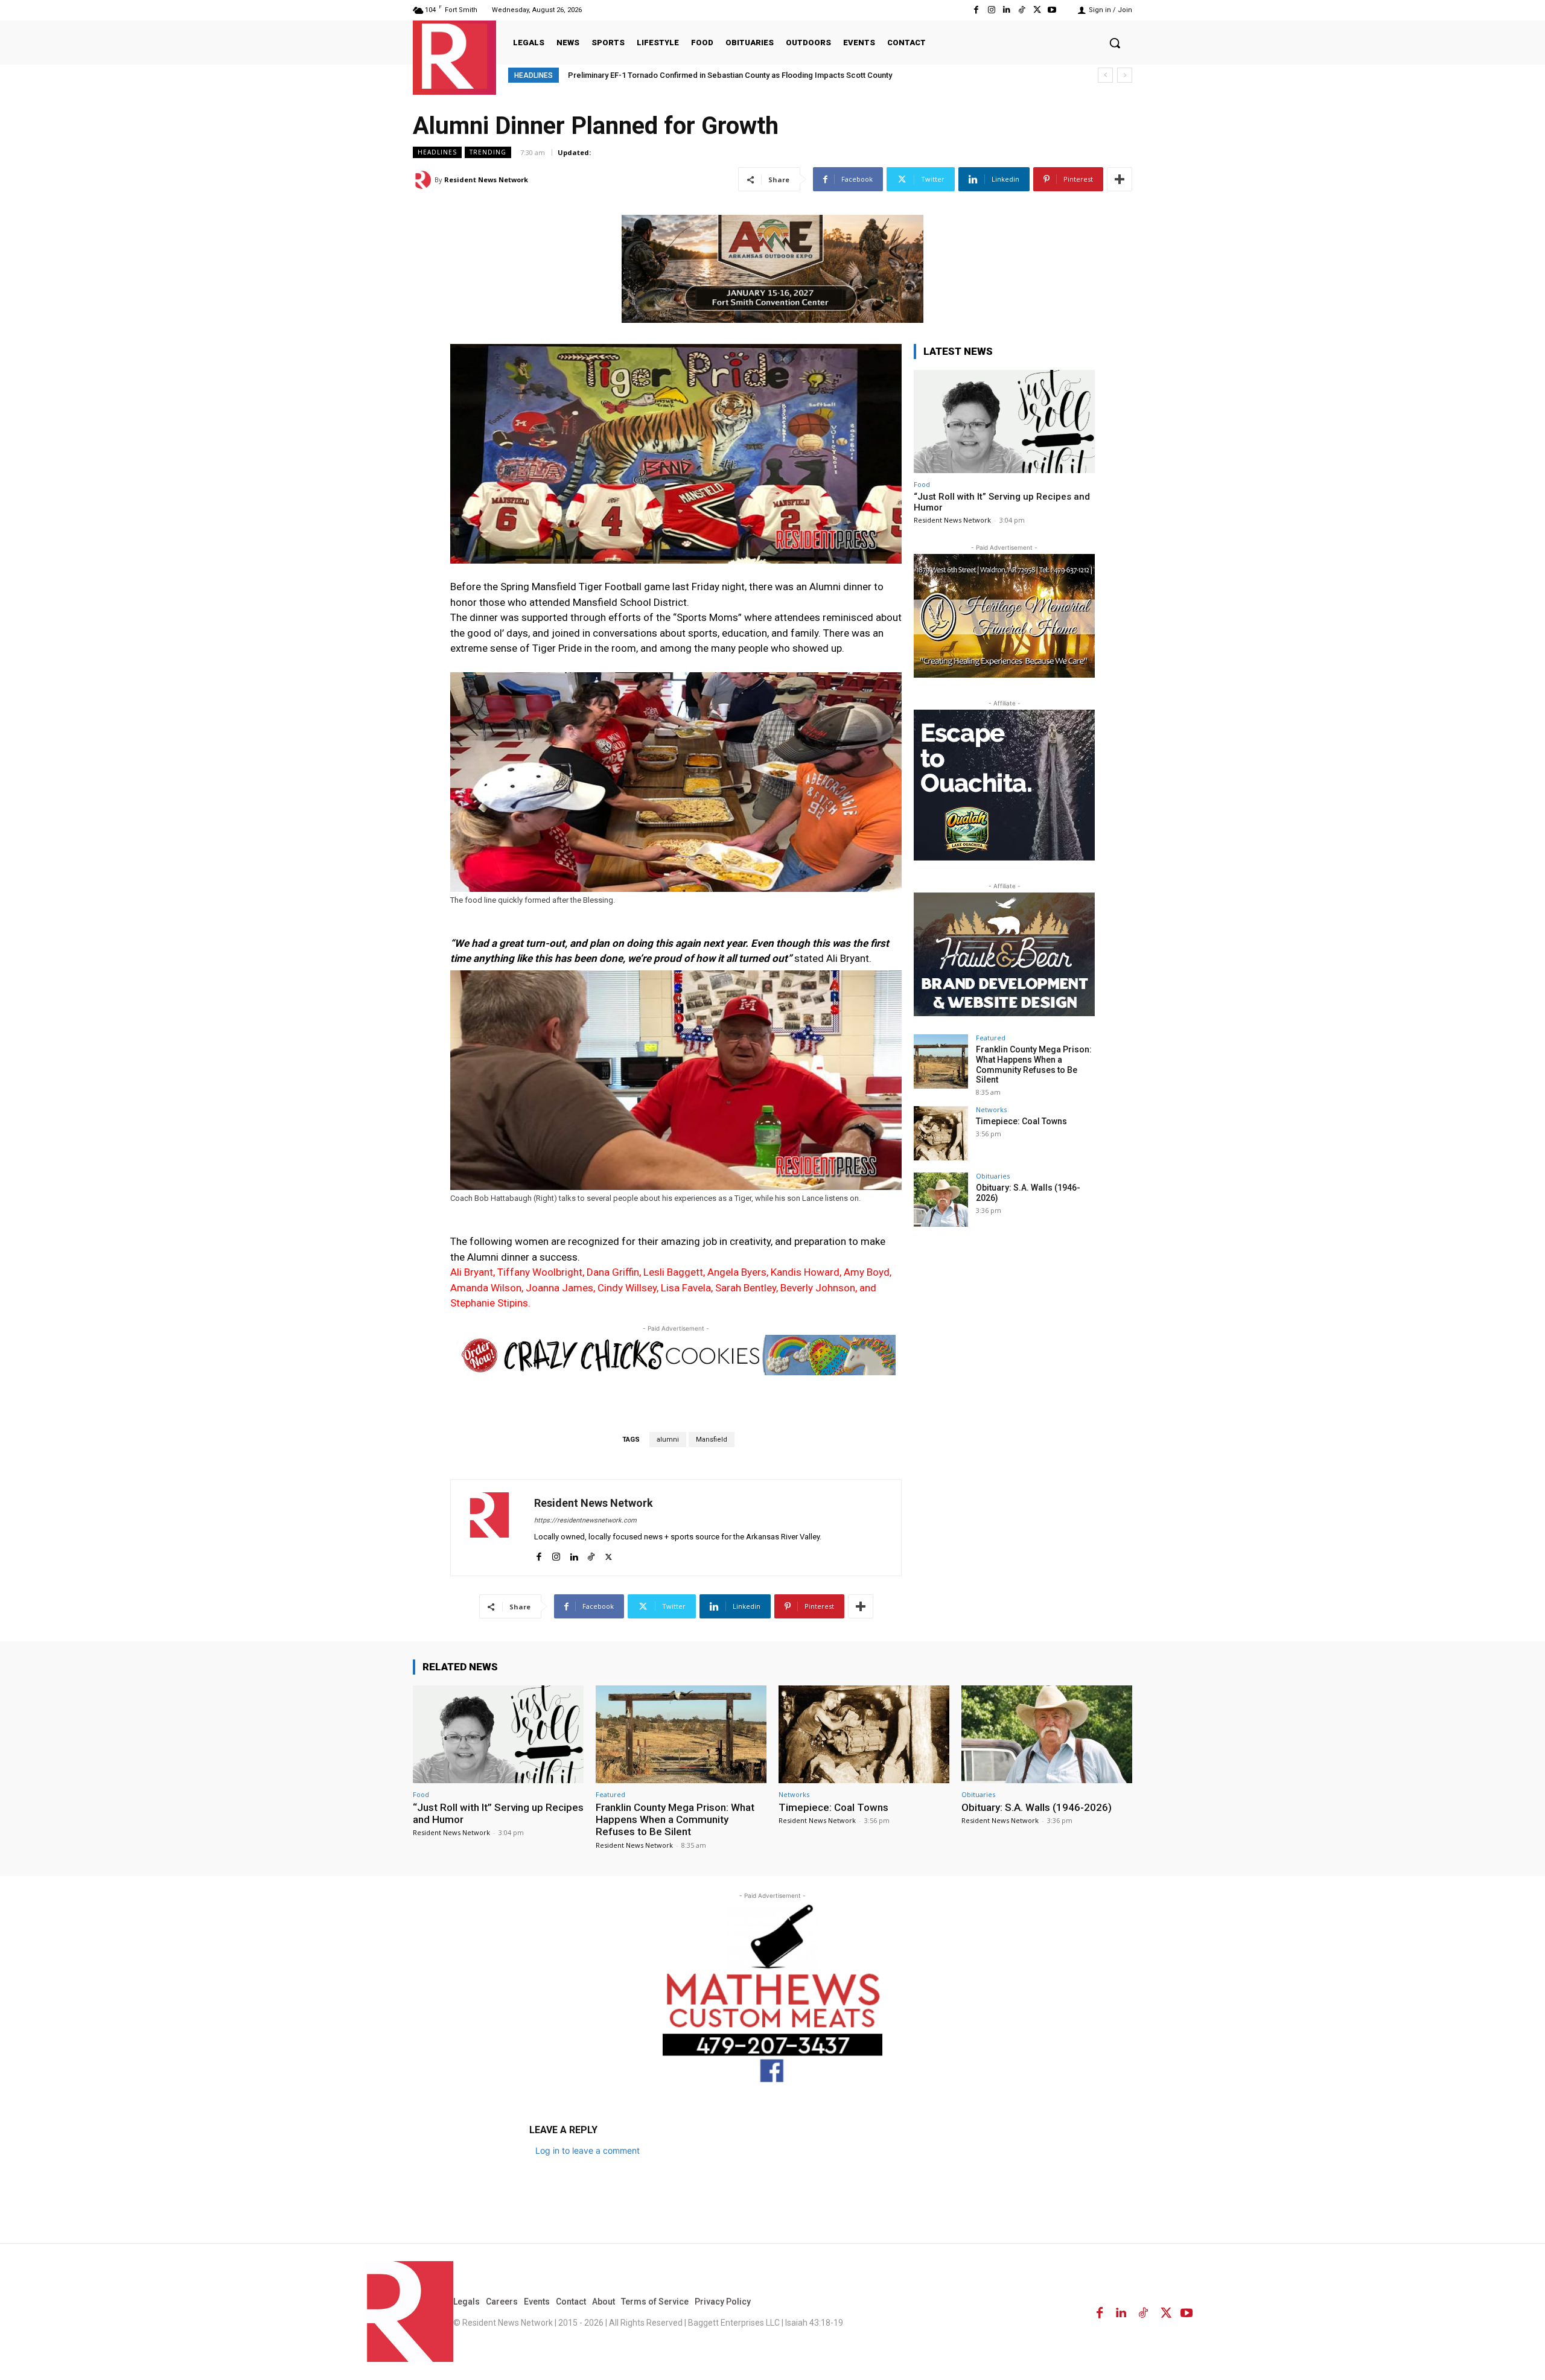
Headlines (437, 152)
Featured (991, 1038)
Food (922, 484)
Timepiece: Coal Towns (1021, 1121)
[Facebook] (976, 10)
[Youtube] (1052, 10)
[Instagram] (991, 10)
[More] (1120, 179)
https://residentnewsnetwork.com (585, 1520)
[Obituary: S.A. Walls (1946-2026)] (941, 1200)
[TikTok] (1021, 10)
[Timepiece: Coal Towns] (941, 1133)
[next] (1125, 75)
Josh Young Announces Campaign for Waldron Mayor (664, 75)
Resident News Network (486, 180)
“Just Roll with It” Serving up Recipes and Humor (498, 1813)
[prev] (1105, 75)
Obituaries (993, 1176)
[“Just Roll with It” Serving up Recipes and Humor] (1004, 422)
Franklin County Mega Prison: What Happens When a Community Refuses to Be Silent (1034, 1064)
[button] (1115, 43)
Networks (991, 1109)
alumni (668, 1440)
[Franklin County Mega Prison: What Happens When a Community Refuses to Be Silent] (941, 1061)
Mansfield (712, 1440)
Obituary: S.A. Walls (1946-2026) (1037, 1807)
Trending (488, 152)
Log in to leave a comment (588, 2150)
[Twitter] (1037, 10)
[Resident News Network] (454, 56)
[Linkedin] (1006, 10)
